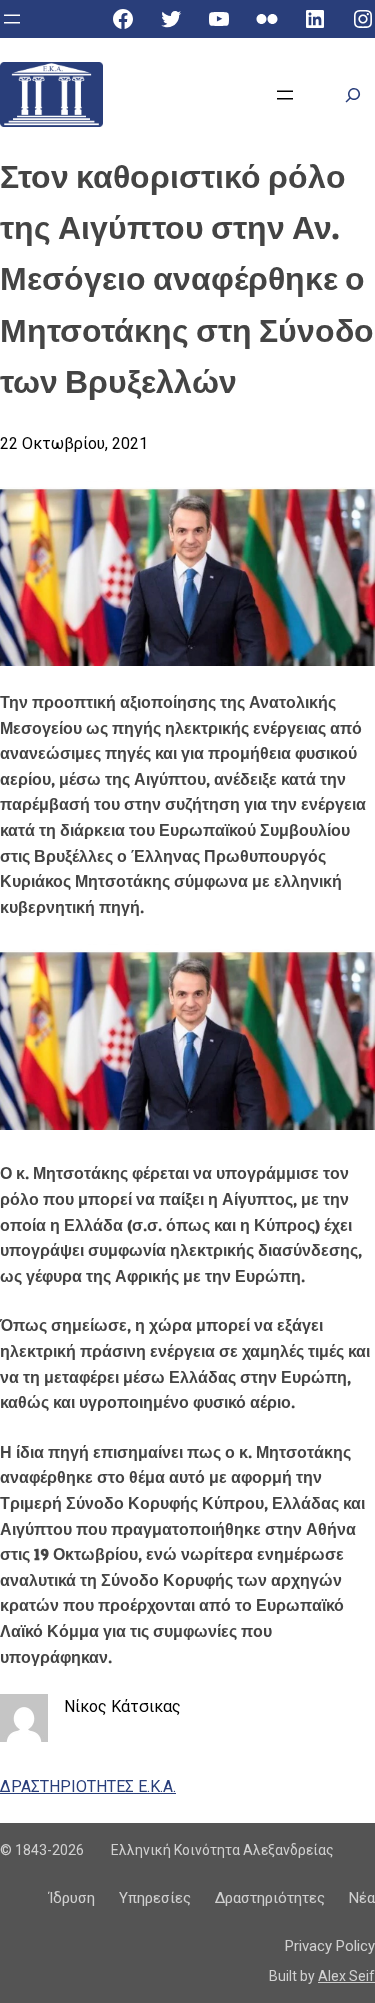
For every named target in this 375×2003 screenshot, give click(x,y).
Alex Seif (346, 1976)
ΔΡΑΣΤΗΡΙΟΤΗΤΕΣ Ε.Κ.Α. (88, 1786)
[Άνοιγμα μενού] (12, 19)
